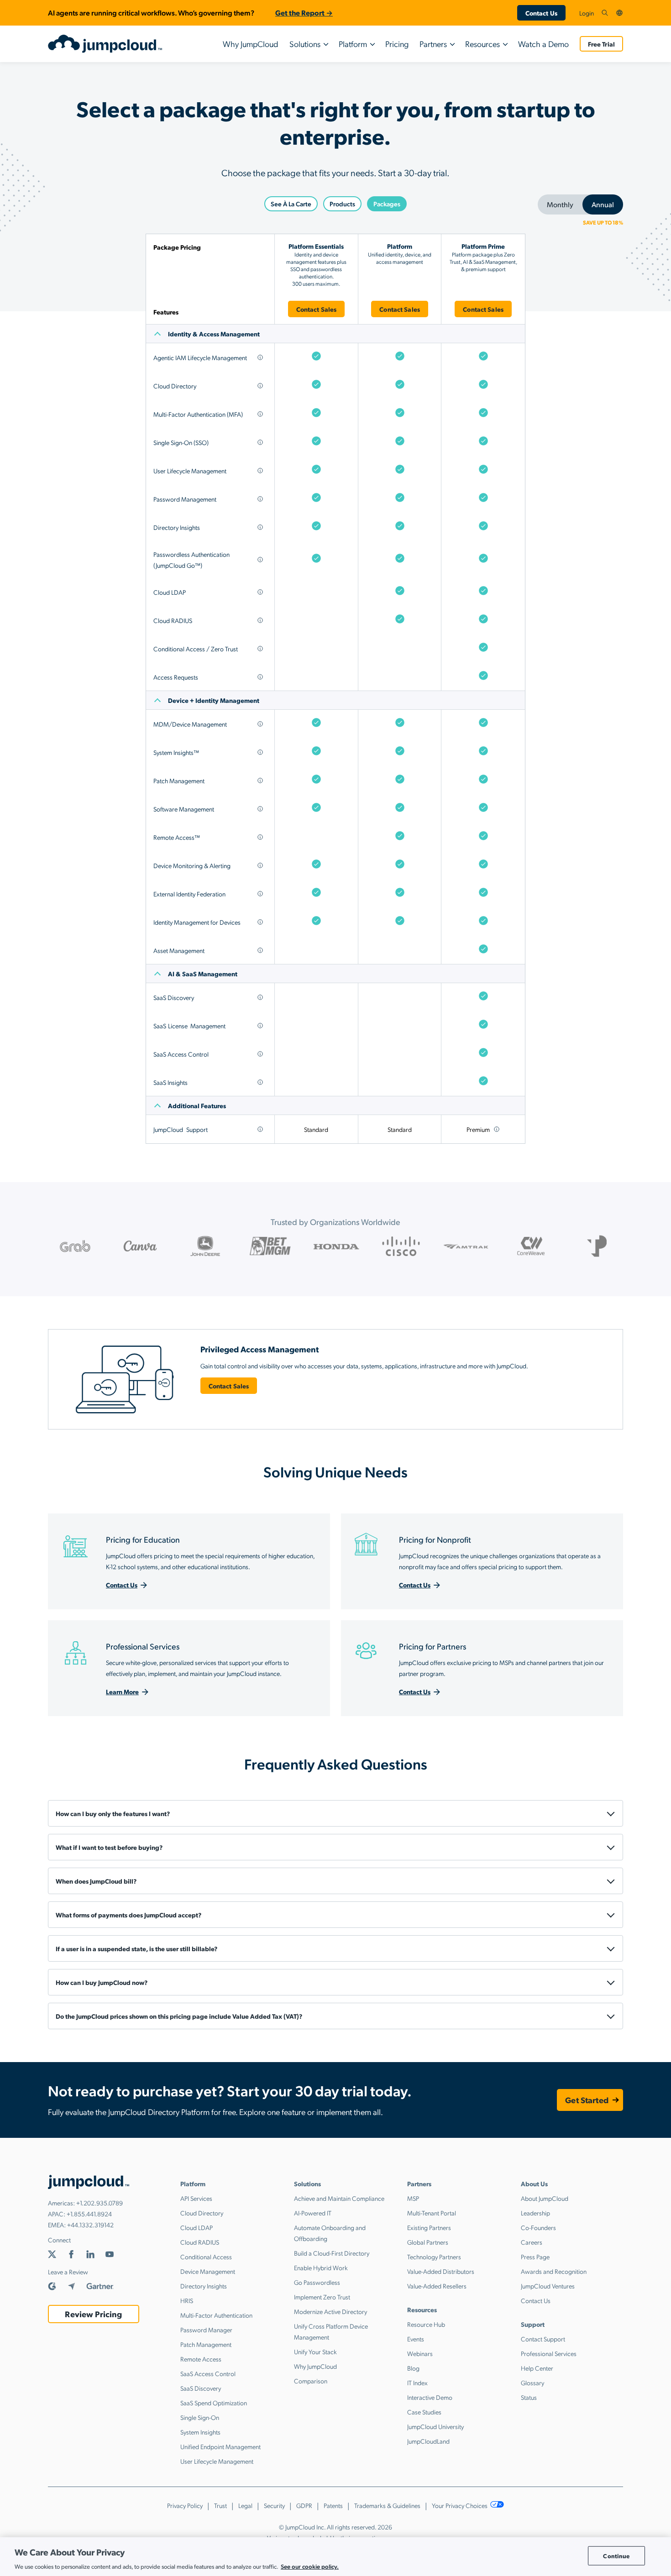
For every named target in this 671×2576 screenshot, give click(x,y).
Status (529, 2397)
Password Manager (206, 2330)
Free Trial (601, 44)
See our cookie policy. (310, 2566)
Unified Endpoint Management (220, 2446)
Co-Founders (538, 2227)
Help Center (537, 2368)
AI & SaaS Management (203, 974)
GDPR (304, 2505)
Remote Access (201, 2359)
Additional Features (197, 1105)
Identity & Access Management (214, 334)
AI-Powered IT (313, 2213)
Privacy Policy (185, 2505)
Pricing (397, 44)
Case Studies (424, 2412)
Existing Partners (429, 2227)
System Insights (200, 2432)
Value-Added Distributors (441, 2271)
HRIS (187, 2300)
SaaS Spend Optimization (214, 2403)
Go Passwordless (317, 2282)
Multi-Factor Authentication (216, 2315)
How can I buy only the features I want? (113, 1813)
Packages (387, 204)
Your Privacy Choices (460, 2505)
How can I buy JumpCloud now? (102, 1982)
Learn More (122, 1691)
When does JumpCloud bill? (96, 1881)
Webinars (420, 2353)
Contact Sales (317, 309)
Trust (220, 2505)
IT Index (417, 2382)
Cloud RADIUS (200, 2242)
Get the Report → (304, 13)
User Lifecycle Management (217, 2461)
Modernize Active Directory (330, 2311)
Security (274, 2505)
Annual (603, 204)
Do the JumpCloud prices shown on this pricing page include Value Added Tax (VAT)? (179, 2016)
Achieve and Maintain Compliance (339, 2198)
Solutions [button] (305, 44)
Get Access (336, 857)
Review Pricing (93, 2314)
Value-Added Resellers (437, 2286)
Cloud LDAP (197, 2227)
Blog (413, 2368)
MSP (413, 2198)
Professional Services (549, 2353)
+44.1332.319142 (90, 2225)
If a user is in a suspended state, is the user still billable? (136, 1948)
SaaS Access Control (208, 2373)
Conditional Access (206, 2257)
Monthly (560, 204)
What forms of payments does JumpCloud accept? (128, 1915)
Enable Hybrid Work (321, 2267)
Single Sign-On (200, 2417)
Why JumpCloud (251, 44)
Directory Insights (204, 2286)
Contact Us (541, 13)
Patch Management (206, 2344)
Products (342, 204)
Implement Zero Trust (322, 2297)
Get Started (587, 2100)
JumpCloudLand (428, 2441)
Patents (333, 2505)
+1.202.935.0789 (100, 2203)
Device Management (208, 2271)
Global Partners (428, 2242)
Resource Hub (426, 2324)
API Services (196, 2198)
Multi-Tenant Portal (432, 2213)
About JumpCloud (545, 2198)
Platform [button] (353, 44)
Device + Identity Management (214, 700)
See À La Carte (291, 204)
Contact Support (543, 2339)
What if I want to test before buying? (109, 1847)
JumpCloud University (435, 2426)
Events (416, 2339)
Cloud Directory (202, 2213)
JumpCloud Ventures (548, 2286)
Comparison (311, 2381)
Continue (616, 2556)
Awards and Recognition (554, 2271)
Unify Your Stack (315, 2351)
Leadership (535, 2213)
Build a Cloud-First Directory (332, 2253)
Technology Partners (434, 2257)
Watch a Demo (543, 44)
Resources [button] (482, 44)
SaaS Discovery (201, 2388)
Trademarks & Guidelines (387, 2505)
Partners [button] (433, 44)
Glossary (532, 2382)
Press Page (535, 2257)
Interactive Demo (430, 2397)
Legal (245, 2505)
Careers (532, 2242)
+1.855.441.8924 (89, 2214)
